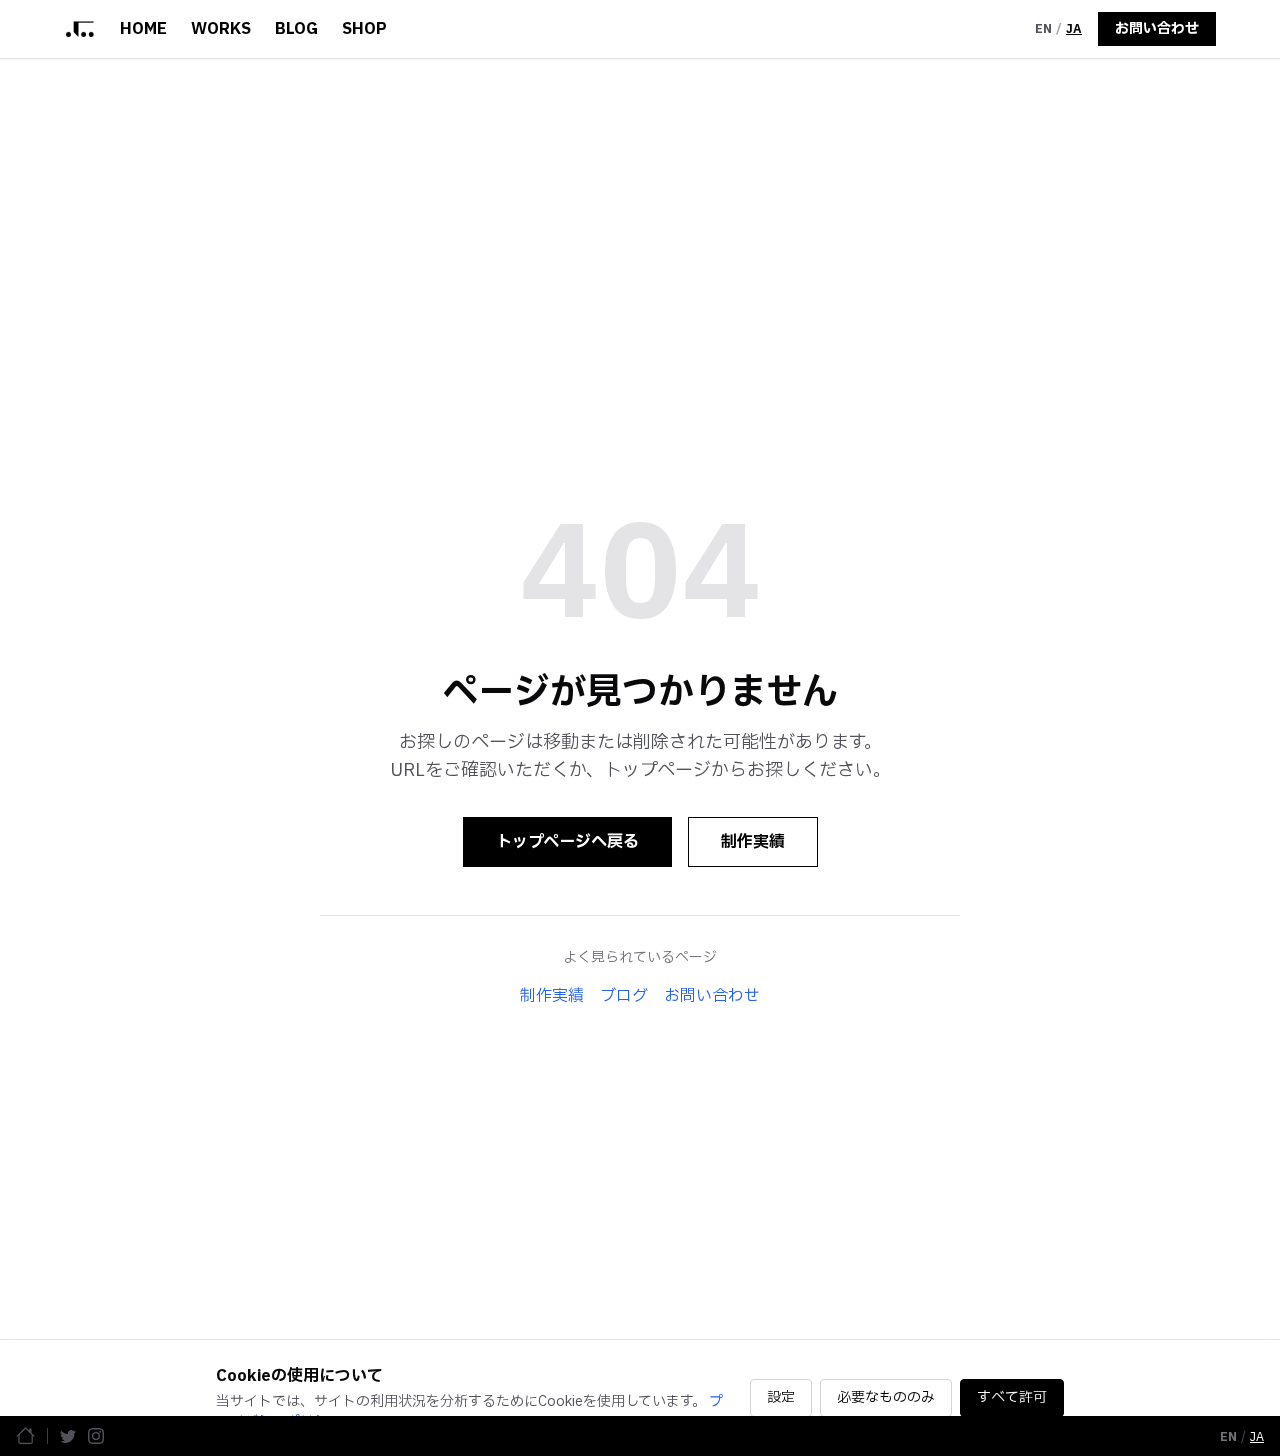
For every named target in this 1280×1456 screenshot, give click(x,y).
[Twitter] (68, 1436)
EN (1043, 29)
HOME (143, 29)
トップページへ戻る (567, 842)
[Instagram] (96, 1436)
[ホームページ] (25, 1435)
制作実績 (753, 842)
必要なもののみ (886, 1397)
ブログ (624, 996)
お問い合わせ (1157, 28)
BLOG (296, 29)
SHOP (364, 29)
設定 (781, 1397)
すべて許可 (1012, 1397)
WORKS (221, 29)
